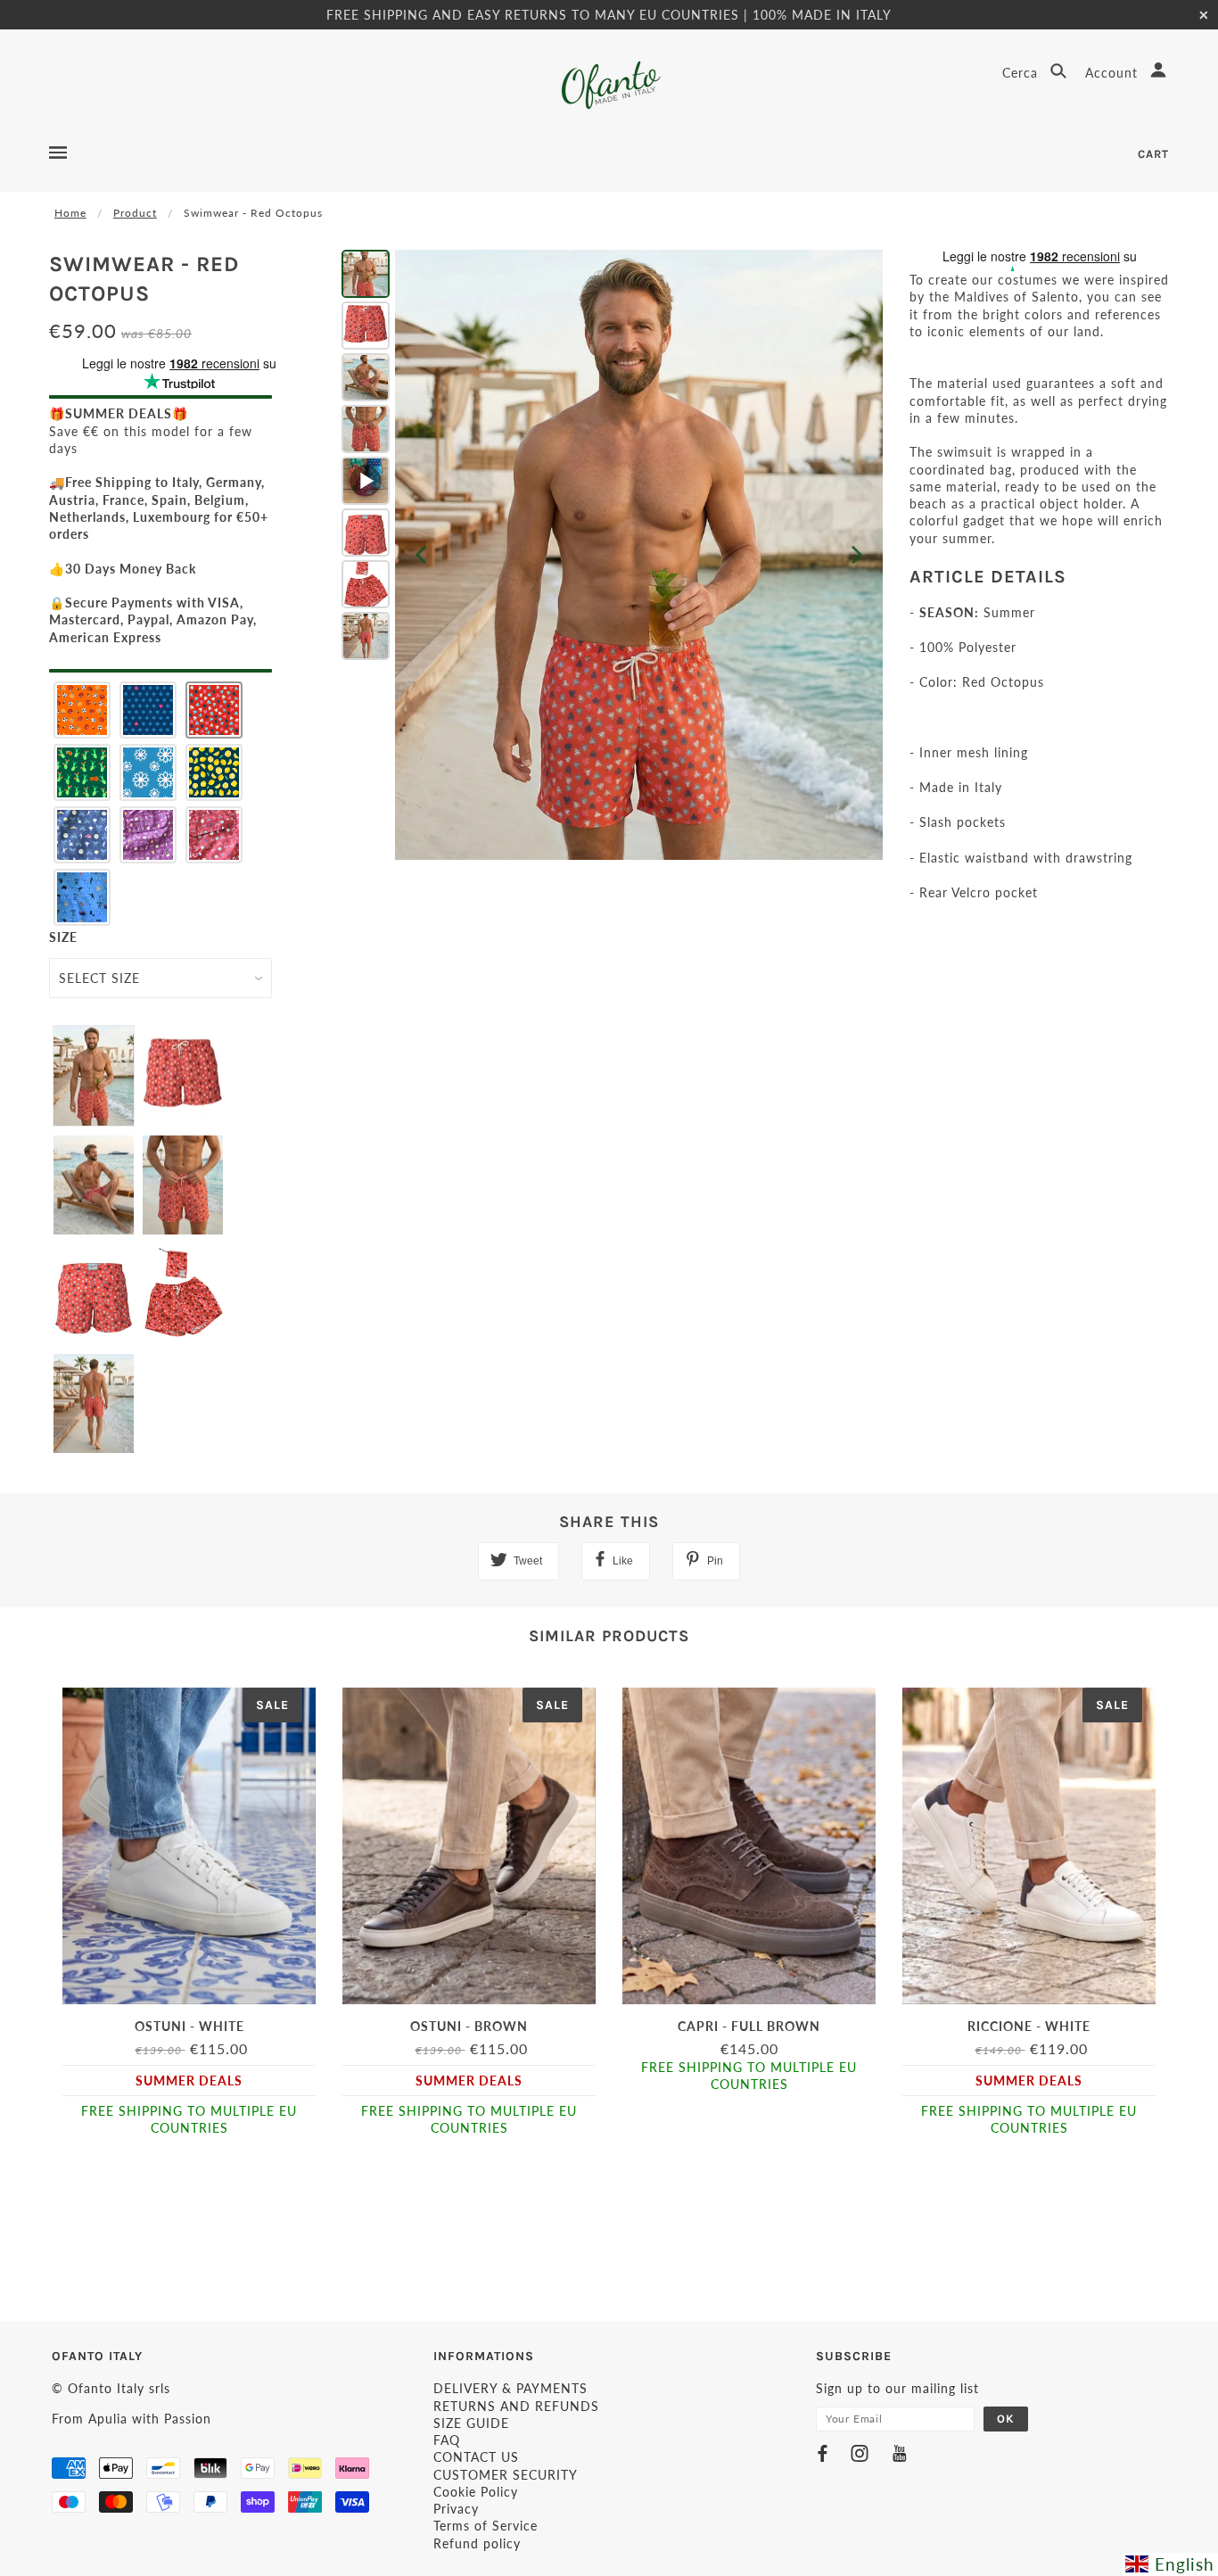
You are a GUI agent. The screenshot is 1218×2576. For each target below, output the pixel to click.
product (135, 213)
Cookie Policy (476, 2492)
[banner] (609, 85)
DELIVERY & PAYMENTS (510, 2388)
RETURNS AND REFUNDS (516, 2406)
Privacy (456, 2509)
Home (70, 213)
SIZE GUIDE (471, 2423)
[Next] (857, 555)
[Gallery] (609, 555)
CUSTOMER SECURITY (506, 2475)
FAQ (447, 2440)
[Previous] (421, 555)
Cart (1153, 154)
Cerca (1022, 73)
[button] (82, 710)
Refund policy (477, 2543)
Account (1114, 73)
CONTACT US (476, 2457)
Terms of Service (486, 2526)
